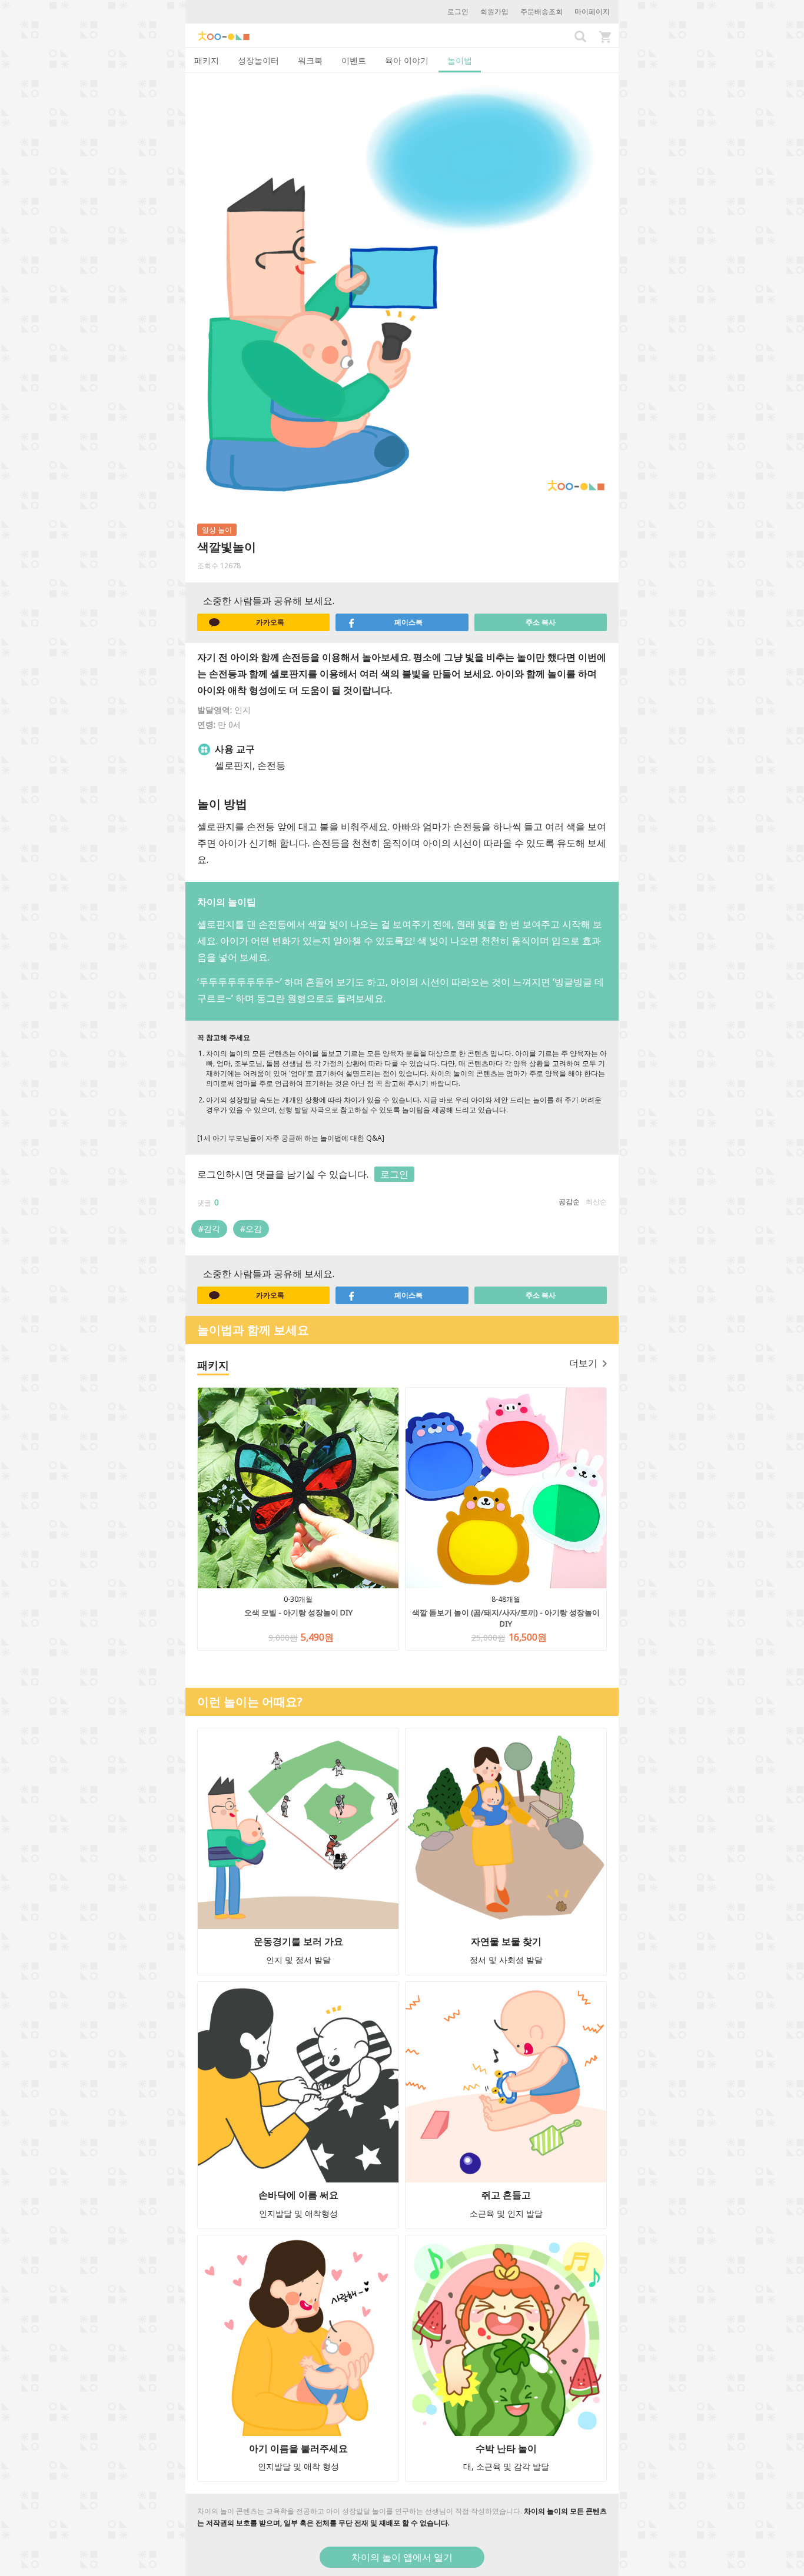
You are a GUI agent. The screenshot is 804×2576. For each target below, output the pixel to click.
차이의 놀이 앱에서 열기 (402, 2557)
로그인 (458, 11)
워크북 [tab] (310, 60)
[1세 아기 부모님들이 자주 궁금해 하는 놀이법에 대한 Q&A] (291, 1138)
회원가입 (494, 11)
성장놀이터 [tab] (258, 60)
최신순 (596, 1202)
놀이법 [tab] (460, 60)
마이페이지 (592, 11)
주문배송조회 (541, 11)
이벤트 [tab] (354, 60)
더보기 (583, 1363)
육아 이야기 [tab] (407, 60)
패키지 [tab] (207, 60)
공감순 (569, 1202)
